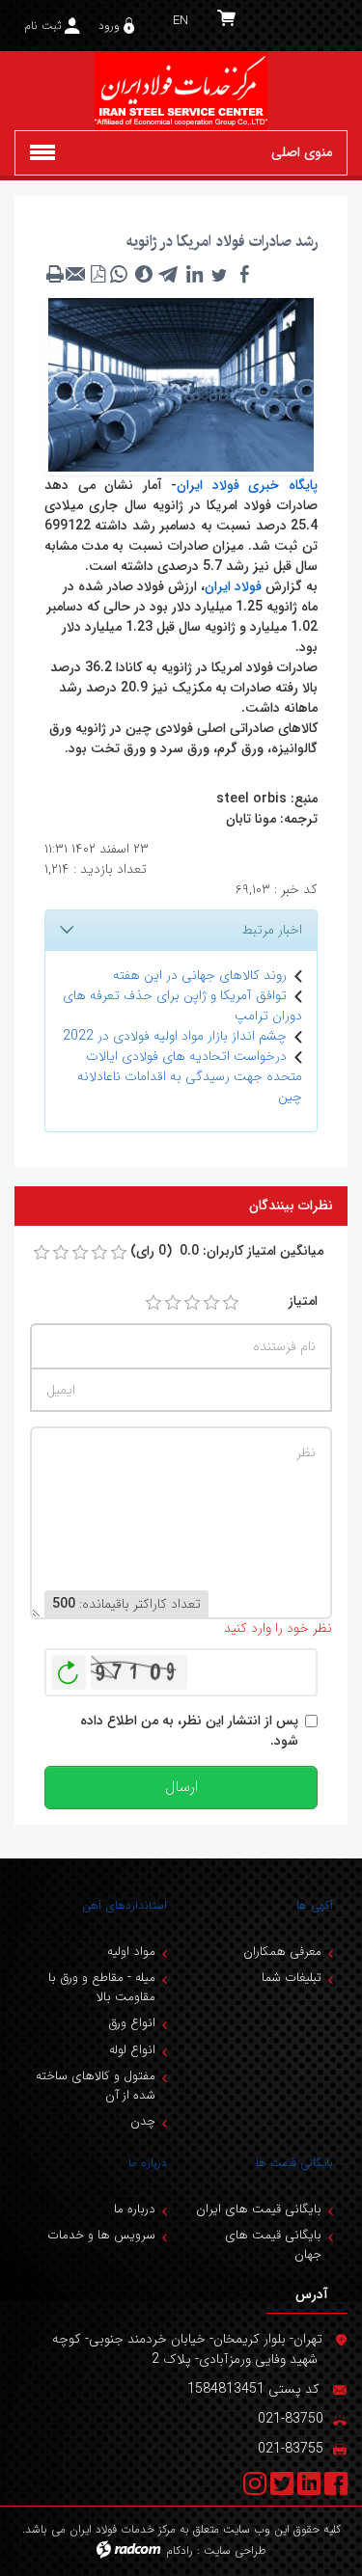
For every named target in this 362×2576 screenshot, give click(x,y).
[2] (173, 1303)
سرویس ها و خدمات (101, 2235)
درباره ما (148, 2163)
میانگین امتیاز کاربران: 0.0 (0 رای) (227, 1251)
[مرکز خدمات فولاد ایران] (181, 91)
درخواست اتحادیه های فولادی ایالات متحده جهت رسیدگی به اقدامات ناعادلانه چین (190, 1076)
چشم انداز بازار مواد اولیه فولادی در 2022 (175, 1036)
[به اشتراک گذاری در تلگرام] (169, 274)
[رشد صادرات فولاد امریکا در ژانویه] (181, 384)
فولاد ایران (233, 586)
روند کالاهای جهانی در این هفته (200, 975)
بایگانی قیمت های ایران (259, 2209)
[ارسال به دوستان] (76, 274)
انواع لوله (132, 2050)
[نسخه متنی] (55, 274)
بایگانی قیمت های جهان (273, 2245)
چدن (143, 2121)
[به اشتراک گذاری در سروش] (144, 274)
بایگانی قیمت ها (294, 2163)
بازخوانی (69, 1668)
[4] (211, 1303)
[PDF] (97, 274)
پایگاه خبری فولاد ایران (247, 485)
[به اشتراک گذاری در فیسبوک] (244, 274)
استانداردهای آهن (125, 1905)
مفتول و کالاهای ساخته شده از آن (96, 2086)
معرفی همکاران (282, 1952)
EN (181, 21)
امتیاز (303, 1302)
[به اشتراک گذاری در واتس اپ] (119, 274)
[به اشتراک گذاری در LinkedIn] (194, 274)
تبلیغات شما (292, 1978)
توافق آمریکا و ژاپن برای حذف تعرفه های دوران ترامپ (182, 1005)
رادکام (180, 2550)
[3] (192, 1303)
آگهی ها (315, 1905)
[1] (153, 1303)
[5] (231, 1303)
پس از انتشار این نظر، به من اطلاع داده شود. (189, 1731)
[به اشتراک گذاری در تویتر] (219, 274)
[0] (42, 1253)
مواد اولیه (131, 1952)
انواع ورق (132, 2023)
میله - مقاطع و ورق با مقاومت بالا (102, 1987)
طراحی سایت (235, 2550)
